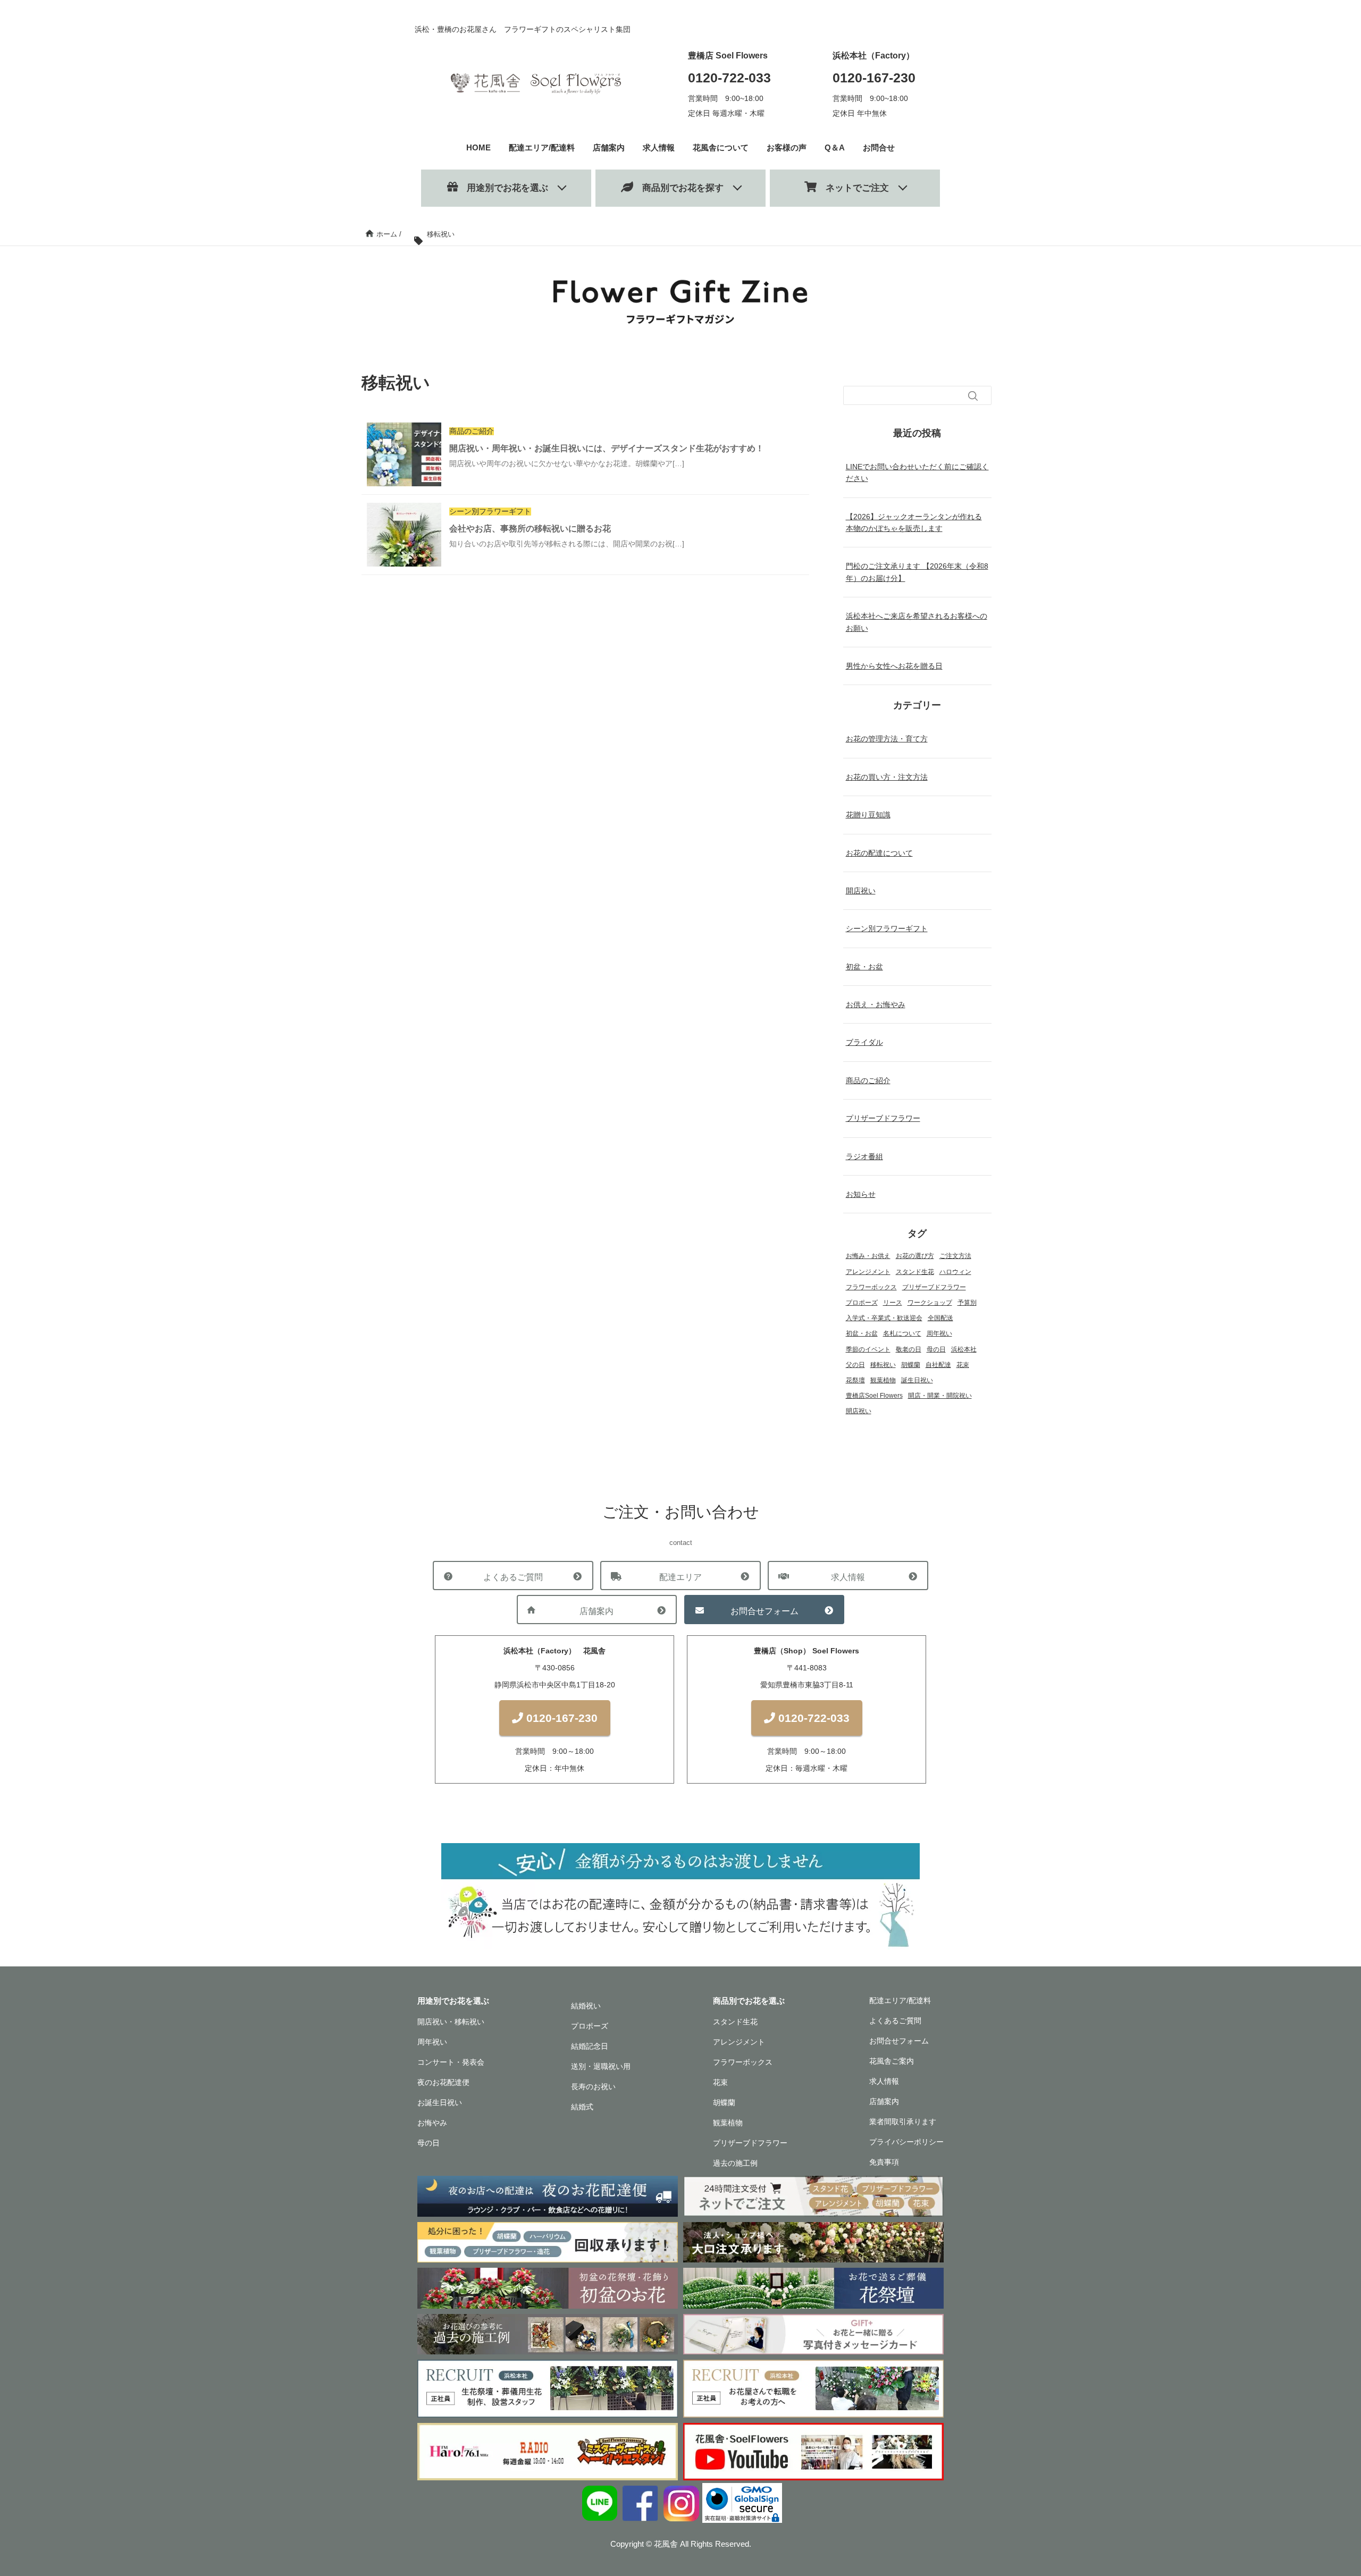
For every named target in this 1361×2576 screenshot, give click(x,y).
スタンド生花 (915, 1272)
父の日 (855, 1365)
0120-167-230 (874, 78)
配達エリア (680, 1577)
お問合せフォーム (764, 1611)
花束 (963, 1365)
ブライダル (864, 1042)
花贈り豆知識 (868, 815)
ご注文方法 (955, 1256)
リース (893, 1303)
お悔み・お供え (868, 1256)
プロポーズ (862, 1303)
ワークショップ (930, 1303)
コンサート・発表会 (451, 2062)
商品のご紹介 (868, 1080)
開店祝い (861, 891)
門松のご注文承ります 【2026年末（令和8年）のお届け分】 (917, 572)
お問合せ (879, 147)
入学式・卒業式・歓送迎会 (884, 1318)
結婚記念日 (590, 2046)
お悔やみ (432, 2123)
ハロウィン (955, 1272)
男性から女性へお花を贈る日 (894, 666)
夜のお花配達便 (443, 2082)
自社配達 (938, 1365)
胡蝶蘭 (911, 1365)
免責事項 (884, 2162)
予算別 (967, 1303)
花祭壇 (855, 1380)
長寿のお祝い (593, 2087)
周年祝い (939, 1333)
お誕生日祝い (440, 2102)
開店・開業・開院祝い (940, 1396)
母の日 (936, 1349)
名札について (902, 1333)
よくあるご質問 (513, 1577)
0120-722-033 (729, 78)
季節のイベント (868, 1349)
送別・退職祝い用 (601, 2066)
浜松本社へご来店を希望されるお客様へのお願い (917, 622)
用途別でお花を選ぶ (503, 188)
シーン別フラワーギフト (887, 928)
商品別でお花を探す (678, 188)
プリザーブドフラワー (883, 1118)
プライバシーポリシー (906, 2142)
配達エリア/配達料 (542, 147)
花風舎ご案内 (892, 2061)
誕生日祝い (917, 1380)
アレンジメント (868, 1272)
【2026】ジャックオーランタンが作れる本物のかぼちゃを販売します (914, 522)
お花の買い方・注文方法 (887, 777)
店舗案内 (609, 147)
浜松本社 (964, 1349)
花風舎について (721, 147)
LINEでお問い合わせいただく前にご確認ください (917, 472)
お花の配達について (879, 853)
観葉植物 (883, 1380)
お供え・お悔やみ (876, 1004)
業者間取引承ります (903, 2122)
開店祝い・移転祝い (451, 2022)
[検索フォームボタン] (973, 396)
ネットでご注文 (853, 188)
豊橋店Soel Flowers (874, 1396)
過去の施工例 (735, 2163)
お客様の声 (787, 147)
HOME (478, 147)
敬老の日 (909, 1349)
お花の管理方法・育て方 (887, 739)
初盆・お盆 (864, 967)
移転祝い (883, 1365)
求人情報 (659, 147)
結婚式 (582, 2107)
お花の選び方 (915, 1256)
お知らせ (861, 1194)
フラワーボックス (871, 1287)
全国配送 (940, 1318)
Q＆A (835, 147)
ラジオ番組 (864, 1156)
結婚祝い (586, 2006)
